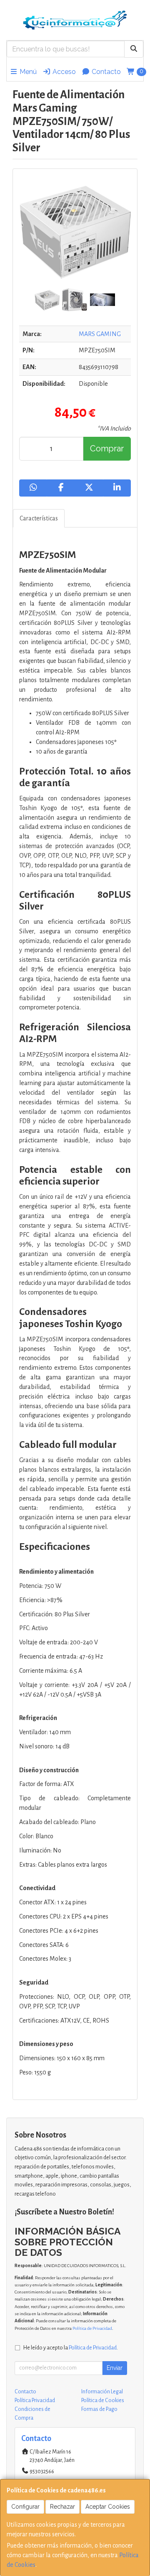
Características (39, 518)
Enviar (115, 2368)
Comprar (107, 448)
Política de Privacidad (92, 2328)
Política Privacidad (35, 2400)
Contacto (105, 72)
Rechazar (62, 2507)
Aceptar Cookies (108, 2507)
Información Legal (102, 2392)
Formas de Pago (99, 2409)
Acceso (63, 72)
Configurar (25, 2507)
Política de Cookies (103, 2400)
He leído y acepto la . (71, 2348)
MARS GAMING (100, 334)
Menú (27, 72)
